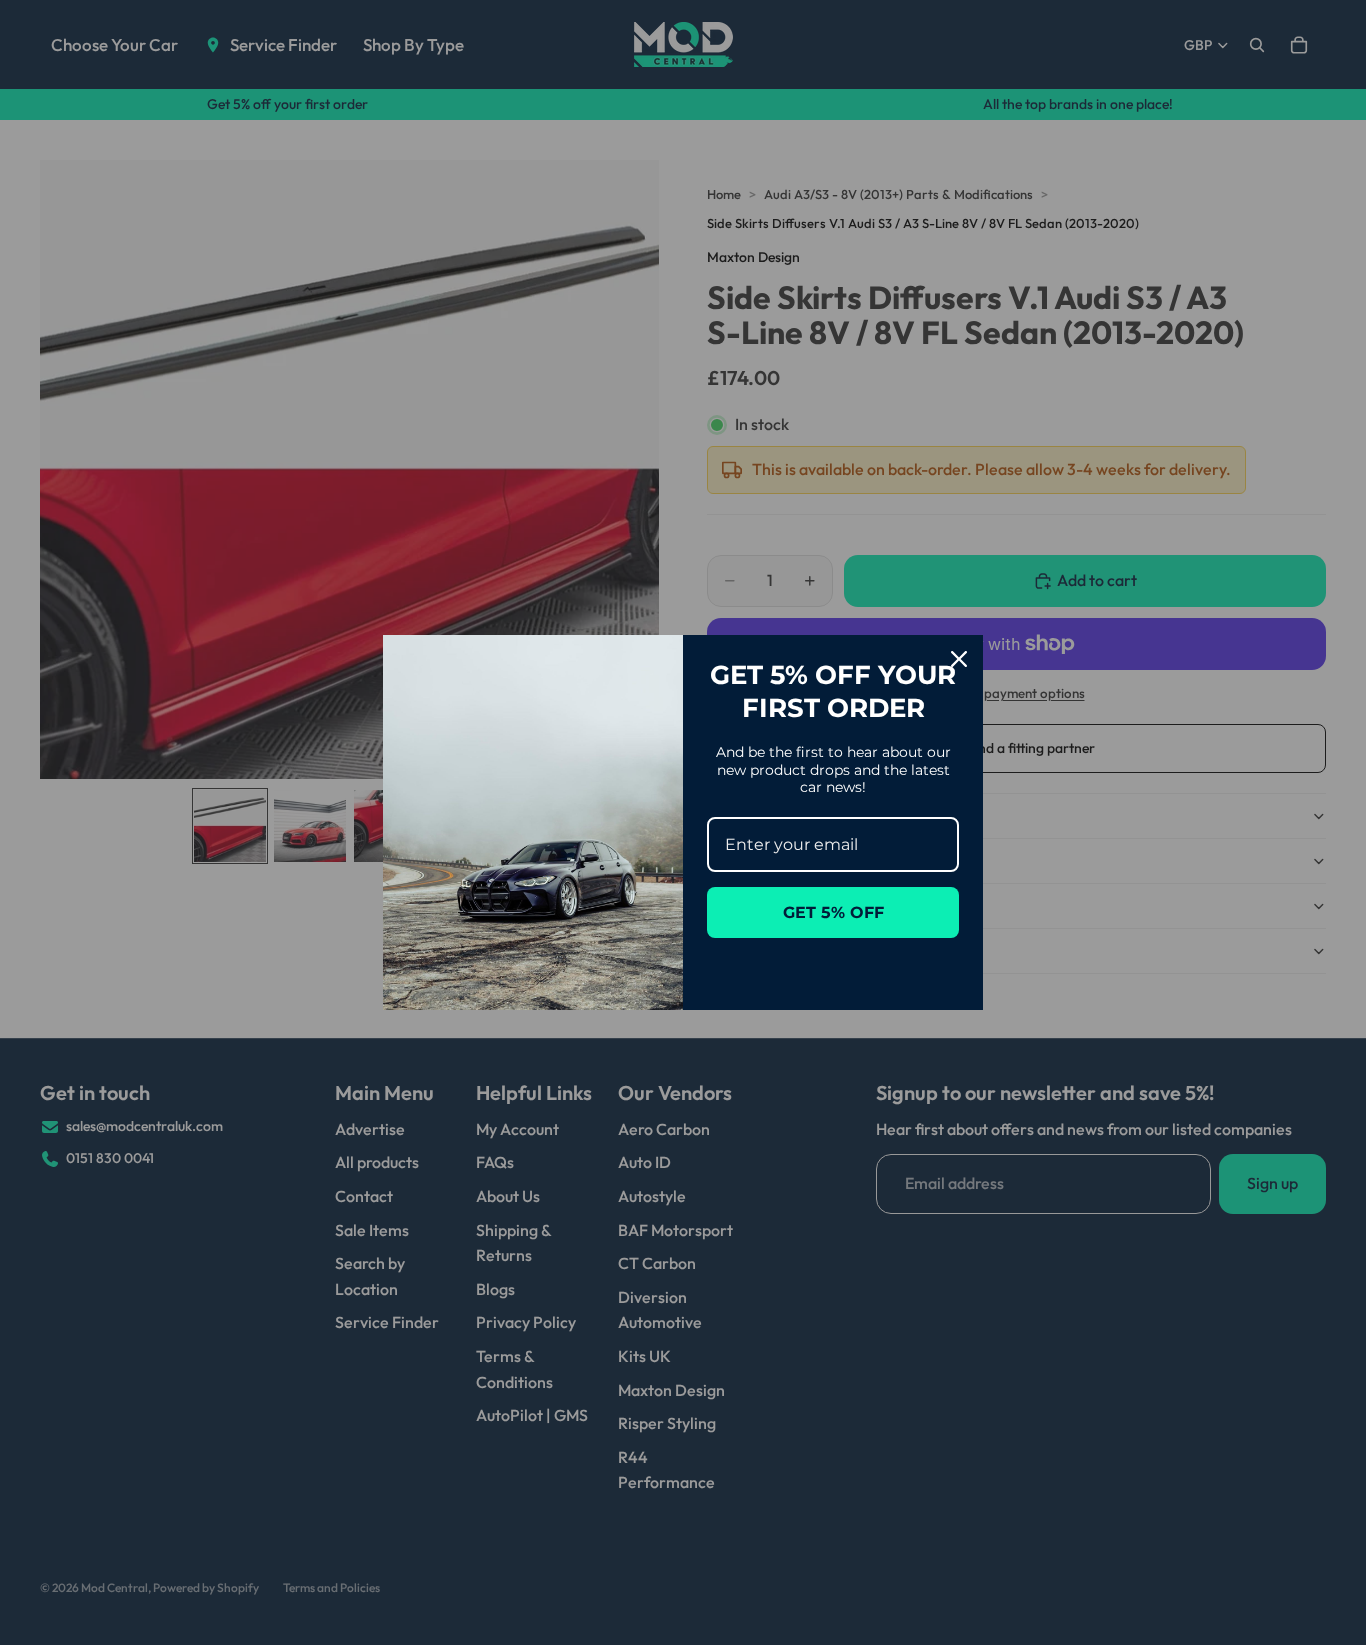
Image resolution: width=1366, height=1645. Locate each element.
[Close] (959, 659)
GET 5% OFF (833, 912)
